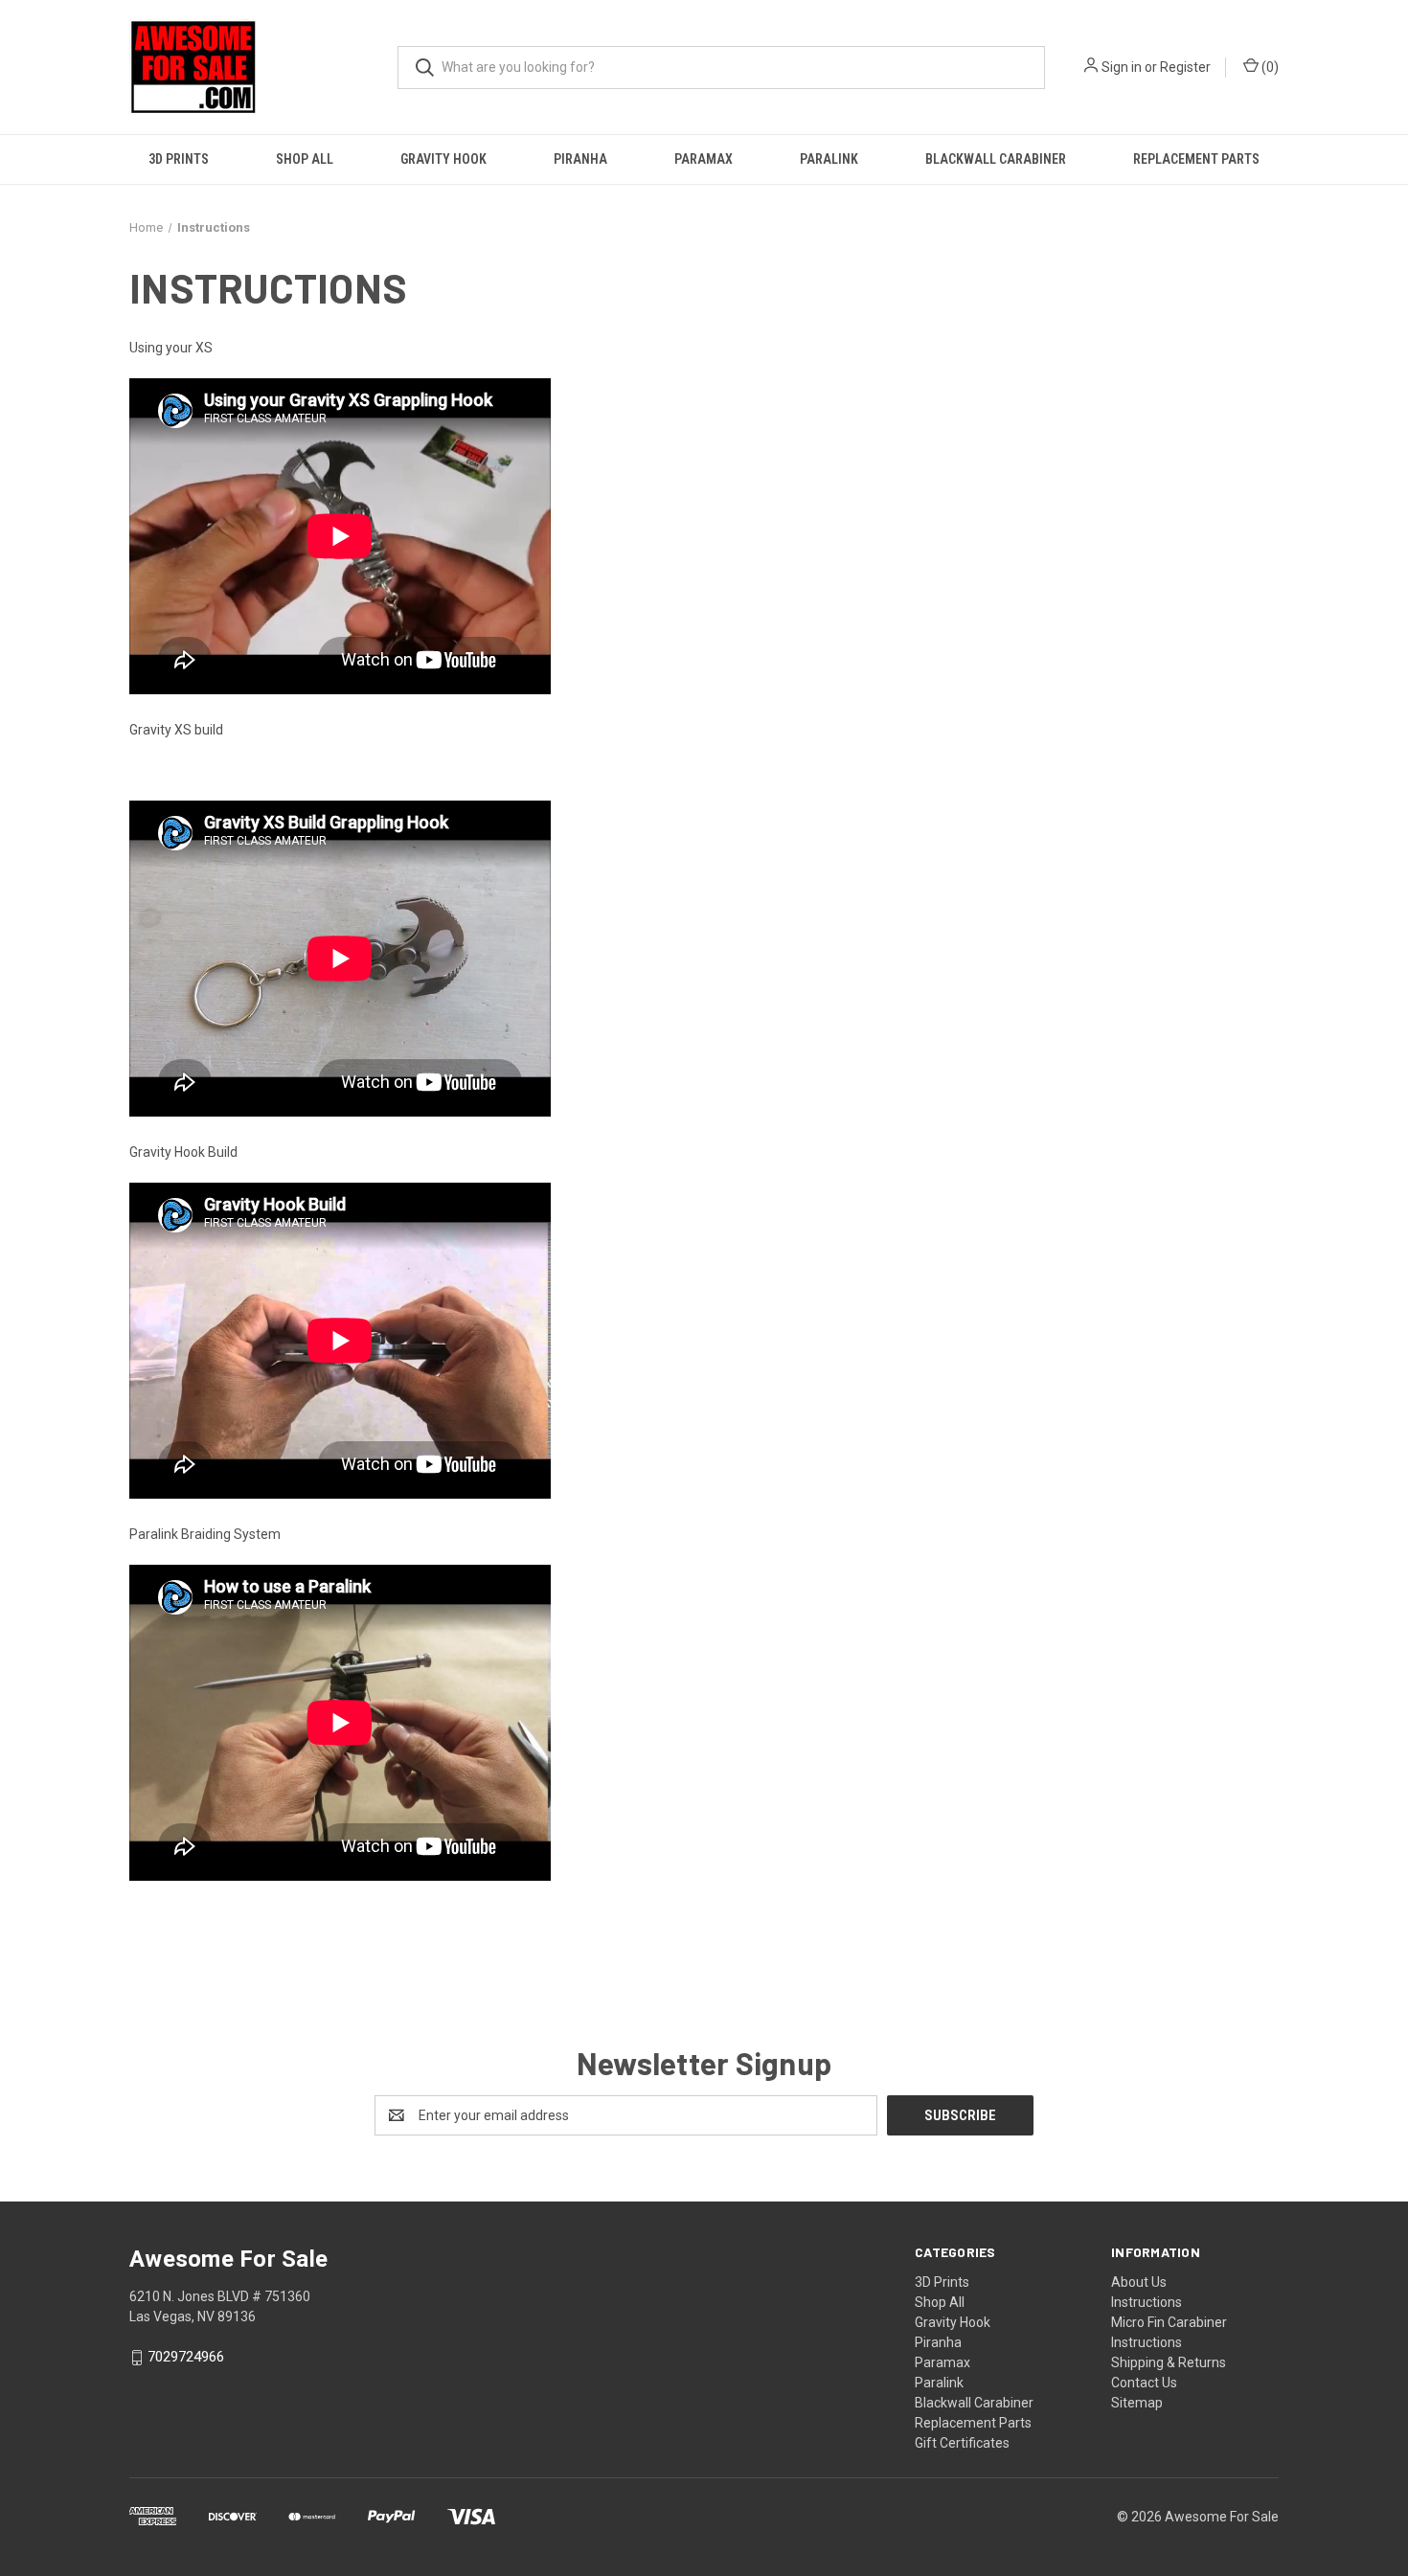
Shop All (305, 159)
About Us (1139, 2282)
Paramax (704, 159)
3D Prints (179, 159)
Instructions (1147, 2302)
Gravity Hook (443, 159)
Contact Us (1144, 2383)
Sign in (1122, 67)
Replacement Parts (1196, 159)
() (1269, 67)
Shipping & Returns (1169, 2362)
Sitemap (1137, 2403)
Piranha (580, 159)
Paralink (829, 159)
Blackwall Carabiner (996, 159)
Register (1185, 67)
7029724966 (186, 2358)
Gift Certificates (962, 2443)
